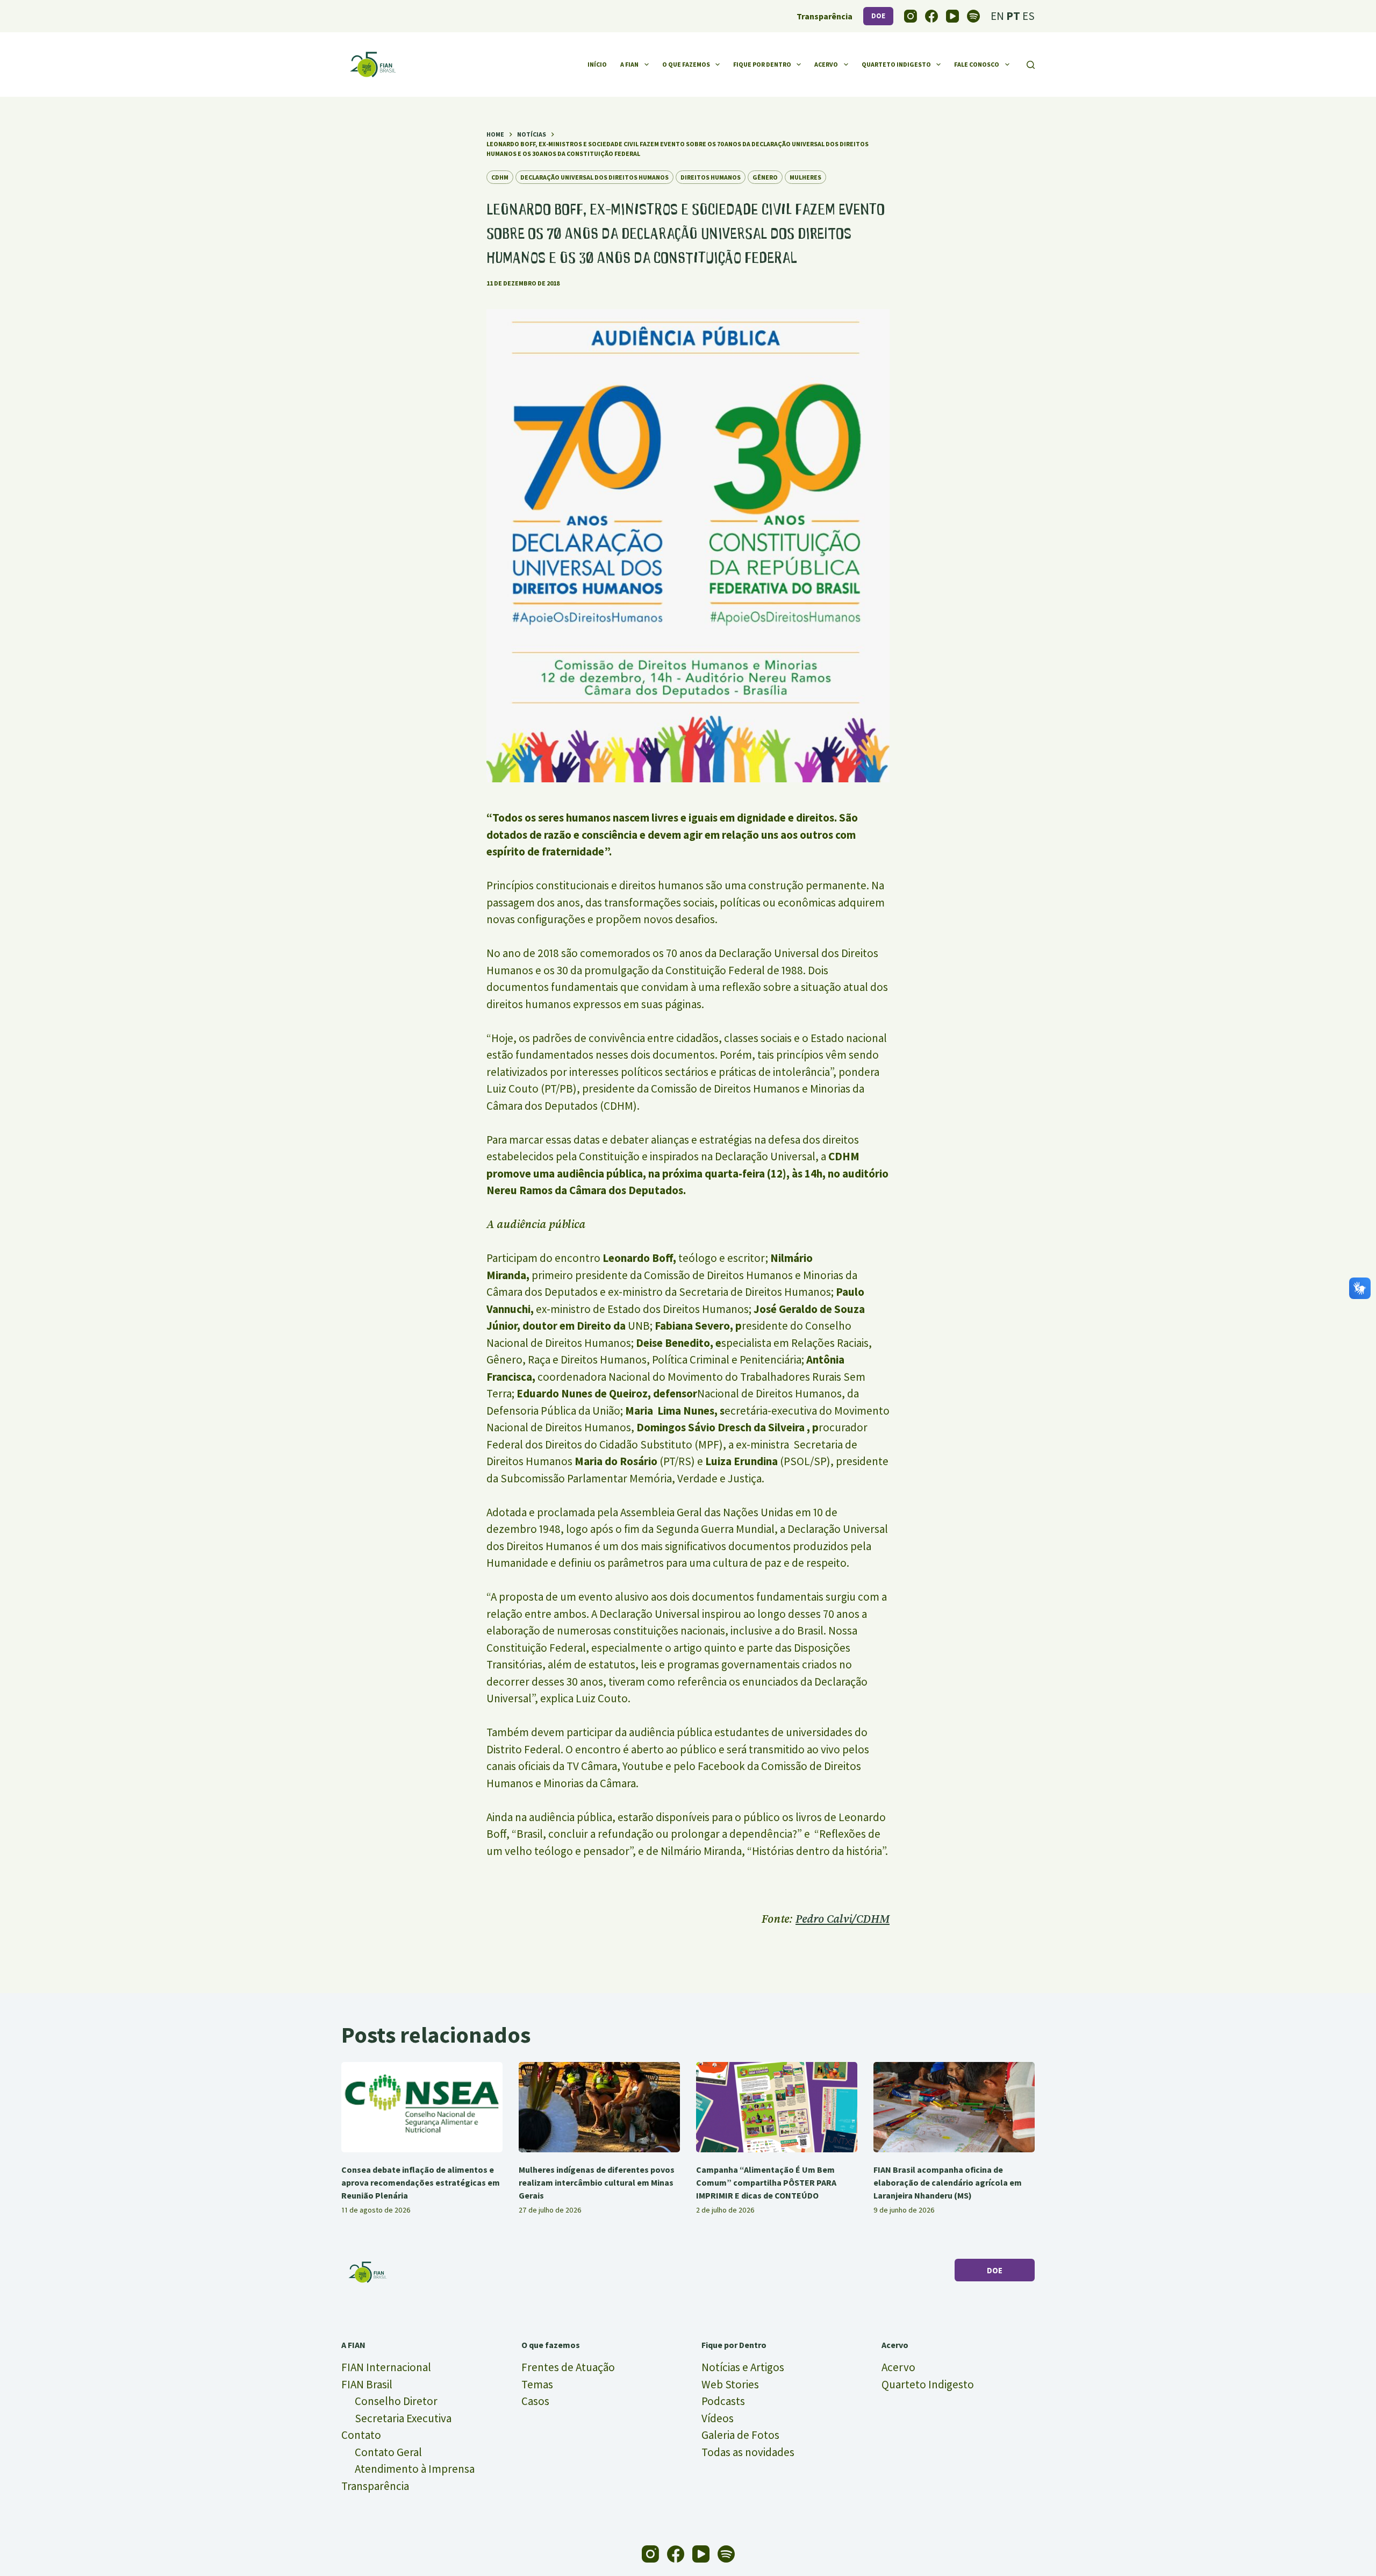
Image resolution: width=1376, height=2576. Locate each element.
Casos (535, 2401)
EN (997, 16)
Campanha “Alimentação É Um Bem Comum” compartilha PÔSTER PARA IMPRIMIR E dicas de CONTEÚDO (766, 2182)
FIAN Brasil (367, 2384)
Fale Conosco (977, 64)
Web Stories (730, 2384)
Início (597, 64)
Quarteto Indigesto (896, 64)
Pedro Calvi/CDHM (843, 1919)
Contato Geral (388, 2452)
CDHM (500, 177)
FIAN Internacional (386, 2367)
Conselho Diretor (396, 2401)
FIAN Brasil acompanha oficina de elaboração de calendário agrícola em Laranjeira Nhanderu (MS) (948, 2182)
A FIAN (629, 64)
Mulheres (805, 177)
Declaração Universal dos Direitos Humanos (594, 177)
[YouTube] (952, 16)
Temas (537, 2384)
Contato (361, 2435)
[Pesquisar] (1031, 65)
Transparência (375, 2486)
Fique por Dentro (762, 64)
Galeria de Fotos (740, 2435)
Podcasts (723, 2401)
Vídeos (718, 2418)
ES (1029, 16)
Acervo (826, 64)
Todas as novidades (748, 2452)
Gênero (765, 177)
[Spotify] (973, 16)
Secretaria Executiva (403, 2418)
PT (1013, 16)
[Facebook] (931, 16)
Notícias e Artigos (743, 2367)
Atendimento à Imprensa (415, 2469)
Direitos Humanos (711, 177)
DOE (878, 16)
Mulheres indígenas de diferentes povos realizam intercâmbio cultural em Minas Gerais (597, 2182)
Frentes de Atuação (568, 2367)
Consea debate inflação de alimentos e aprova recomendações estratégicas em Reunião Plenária (421, 2182)
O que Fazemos (686, 64)
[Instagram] (911, 16)
